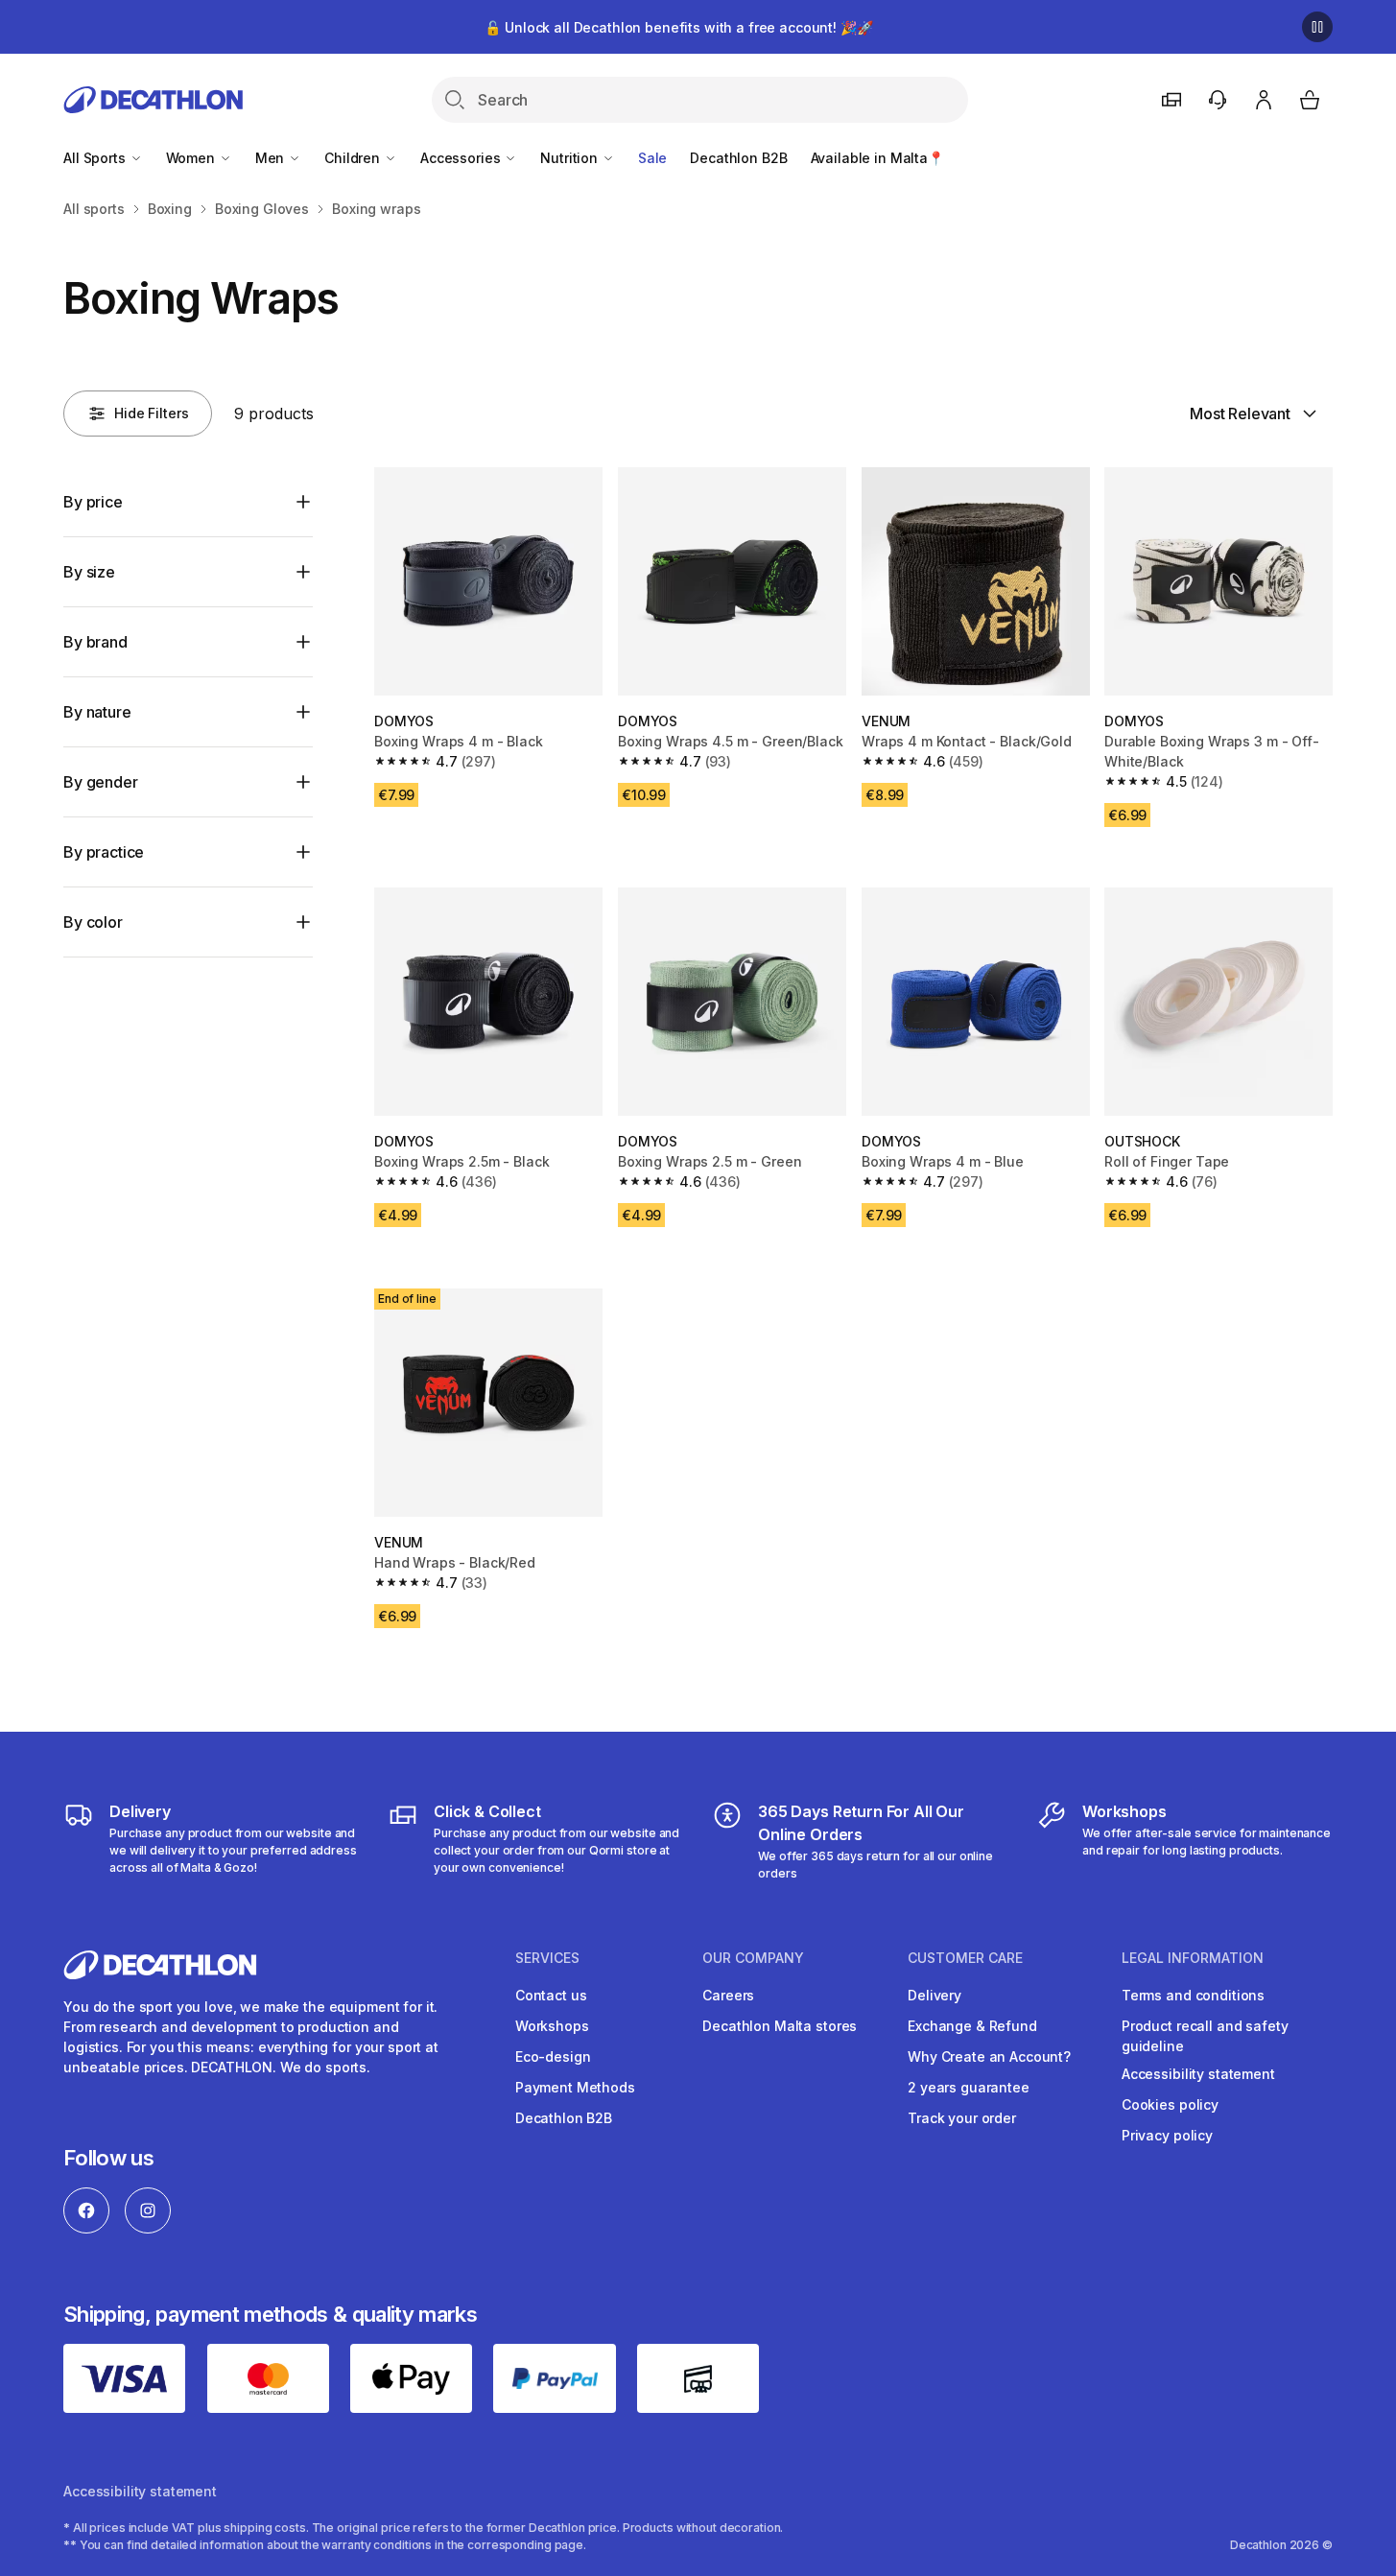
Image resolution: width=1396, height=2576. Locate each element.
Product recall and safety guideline (1205, 2036)
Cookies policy (1170, 2104)
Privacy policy (1167, 2135)
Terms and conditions (1193, 1995)
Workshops (552, 2026)
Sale (652, 158)
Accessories (462, 158)
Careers (728, 1995)
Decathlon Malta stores (780, 2026)
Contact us (551, 1995)
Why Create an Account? (989, 2056)
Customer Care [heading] (965, 1958)
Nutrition (571, 158)
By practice (104, 852)
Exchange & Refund (972, 2026)
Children (354, 158)
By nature (97, 712)
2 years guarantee (969, 2087)
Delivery (935, 1995)
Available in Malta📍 (877, 158)
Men (272, 158)
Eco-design (553, 2056)
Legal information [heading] (1193, 1958)
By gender (101, 782)
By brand (95, 642)
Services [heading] (547, 1958)
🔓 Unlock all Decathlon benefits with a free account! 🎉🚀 (678, 27)
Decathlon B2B (738, 158)
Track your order (962, 2118)
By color (93, 922)
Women (192, 158)
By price (93, 502)
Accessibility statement (1198, 2074)
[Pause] (1317, 27)
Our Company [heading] (753, 1958)
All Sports (96, 158)
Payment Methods (575, 2087)
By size (89, 572)
